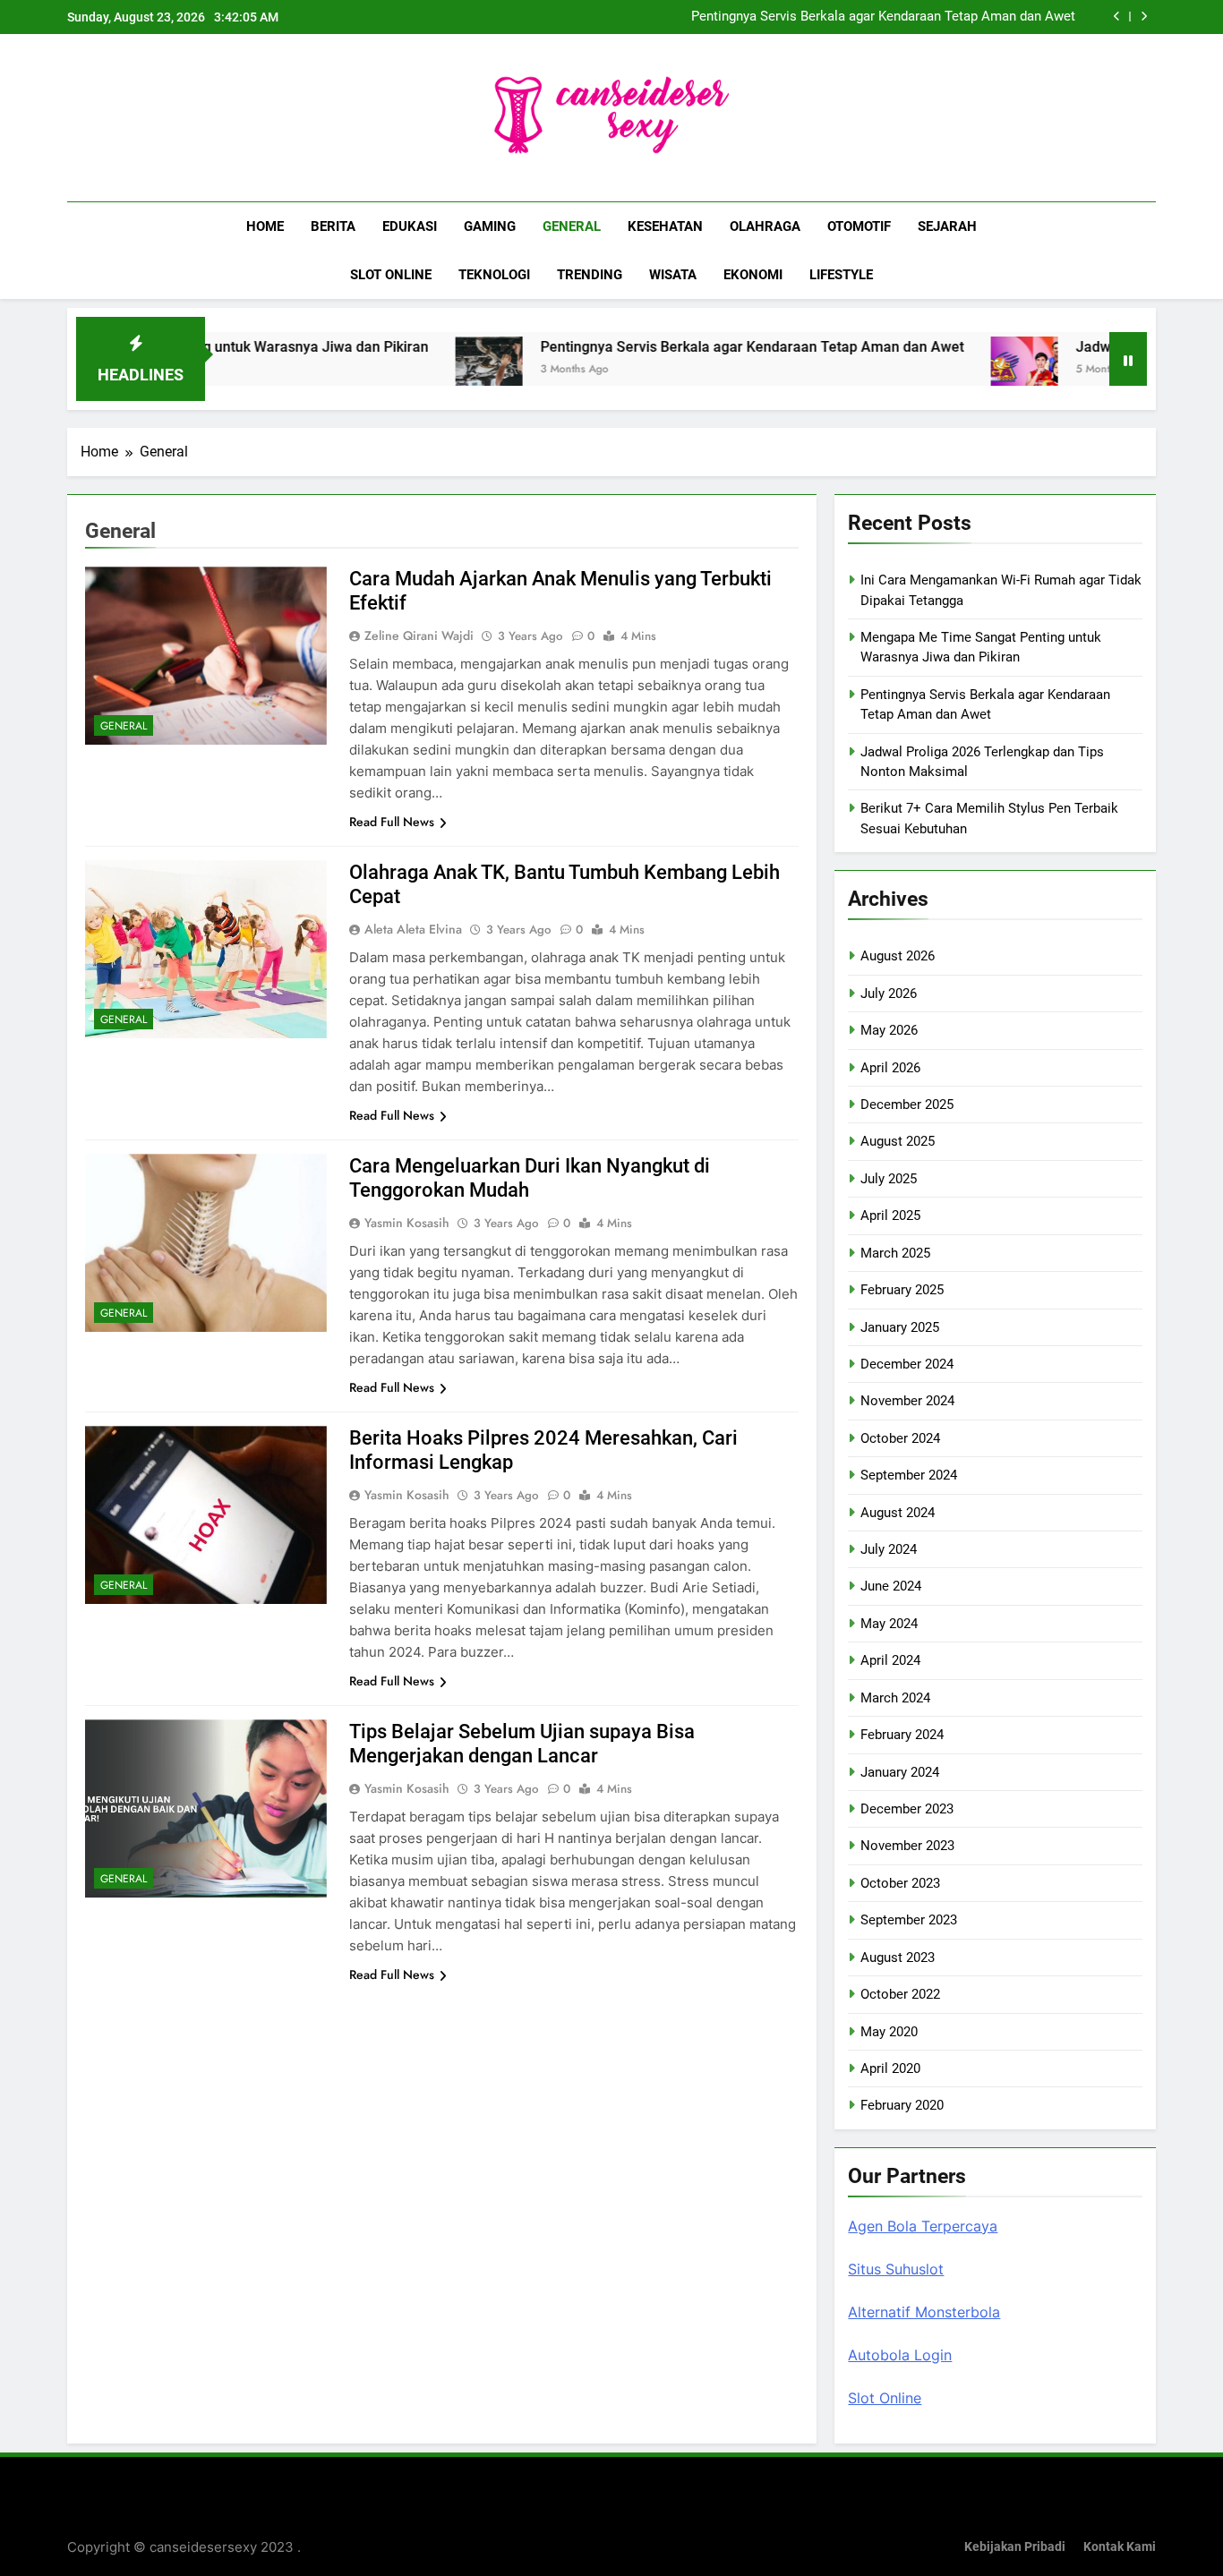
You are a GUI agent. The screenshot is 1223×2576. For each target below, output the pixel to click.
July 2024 (889, 1549)
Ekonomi (753, 275)
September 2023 (909, 1920)
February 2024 (902, 1735)
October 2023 (900, 1883)
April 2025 (890, 1215)
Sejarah (947, 226)
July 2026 (889, 994)
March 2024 (895, 1698)
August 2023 (898, 1958)
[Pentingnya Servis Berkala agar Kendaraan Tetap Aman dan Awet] (415, 370)
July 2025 (889, 1179)
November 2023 (907, 1846)
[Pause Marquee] (1128, 359)
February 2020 (902, 2105)
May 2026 (889, 1030)
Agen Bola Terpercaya (923, 2226)
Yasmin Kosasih (407, 1223)
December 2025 (907, 1105)
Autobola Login (900, 2355)
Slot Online (391, 275)
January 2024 (900, 1772)
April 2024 (890, 1660)
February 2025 (902, 1290)
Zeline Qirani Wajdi (419, 635)
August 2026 (898, 956)
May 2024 (889, 1624)
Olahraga (765, 226)
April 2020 (890, 2068)
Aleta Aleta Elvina (413, 929)
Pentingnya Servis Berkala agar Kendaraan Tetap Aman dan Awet (883, 17)
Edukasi (410, 226)
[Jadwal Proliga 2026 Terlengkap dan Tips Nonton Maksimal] (950, 370)
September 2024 (909, 1475)
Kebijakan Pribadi (1015, 2547)
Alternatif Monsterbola (924, 2312)
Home (265, 226)
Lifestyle (841, 275)
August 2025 (898, 1141)
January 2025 (900, 1327)
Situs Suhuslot (896, 2269)
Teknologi (494, 275)
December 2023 (907, 1809)
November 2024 (907, 1401)
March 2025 (895, 1253)
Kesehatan (665, 226)
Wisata (673, 275)
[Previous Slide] (1117, 17)
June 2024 (891, 1586)
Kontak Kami (1120, 2547)
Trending (590, 275)
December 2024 (907, 1364)
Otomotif (859, 226)
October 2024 (900, 1438)
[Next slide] (1144, 17)
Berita (333, 226)
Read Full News (392, 822)
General (572, 226)
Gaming (490, 226)
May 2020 (889, 2032)
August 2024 (898, 1513)
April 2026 (890, 1068)
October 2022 (900, 1994)
